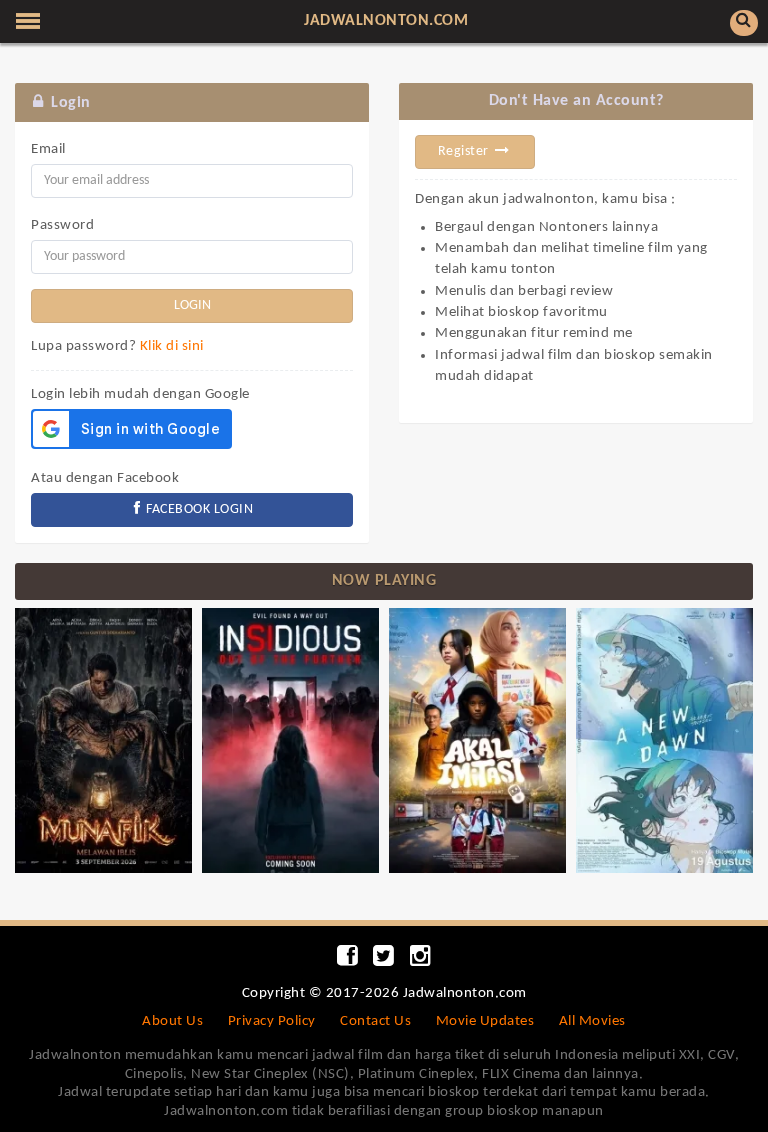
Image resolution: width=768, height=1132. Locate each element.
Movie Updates (485, 1021)
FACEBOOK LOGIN (198, 509)
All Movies (592, 1021)
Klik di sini (172, 346)
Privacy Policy (272, 1021)
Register (465, 151)
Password (62, 225)
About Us (172, 1021)
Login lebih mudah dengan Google (140, 394)
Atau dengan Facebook (105, 478)
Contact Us (375, 1021)
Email (48, 149)
